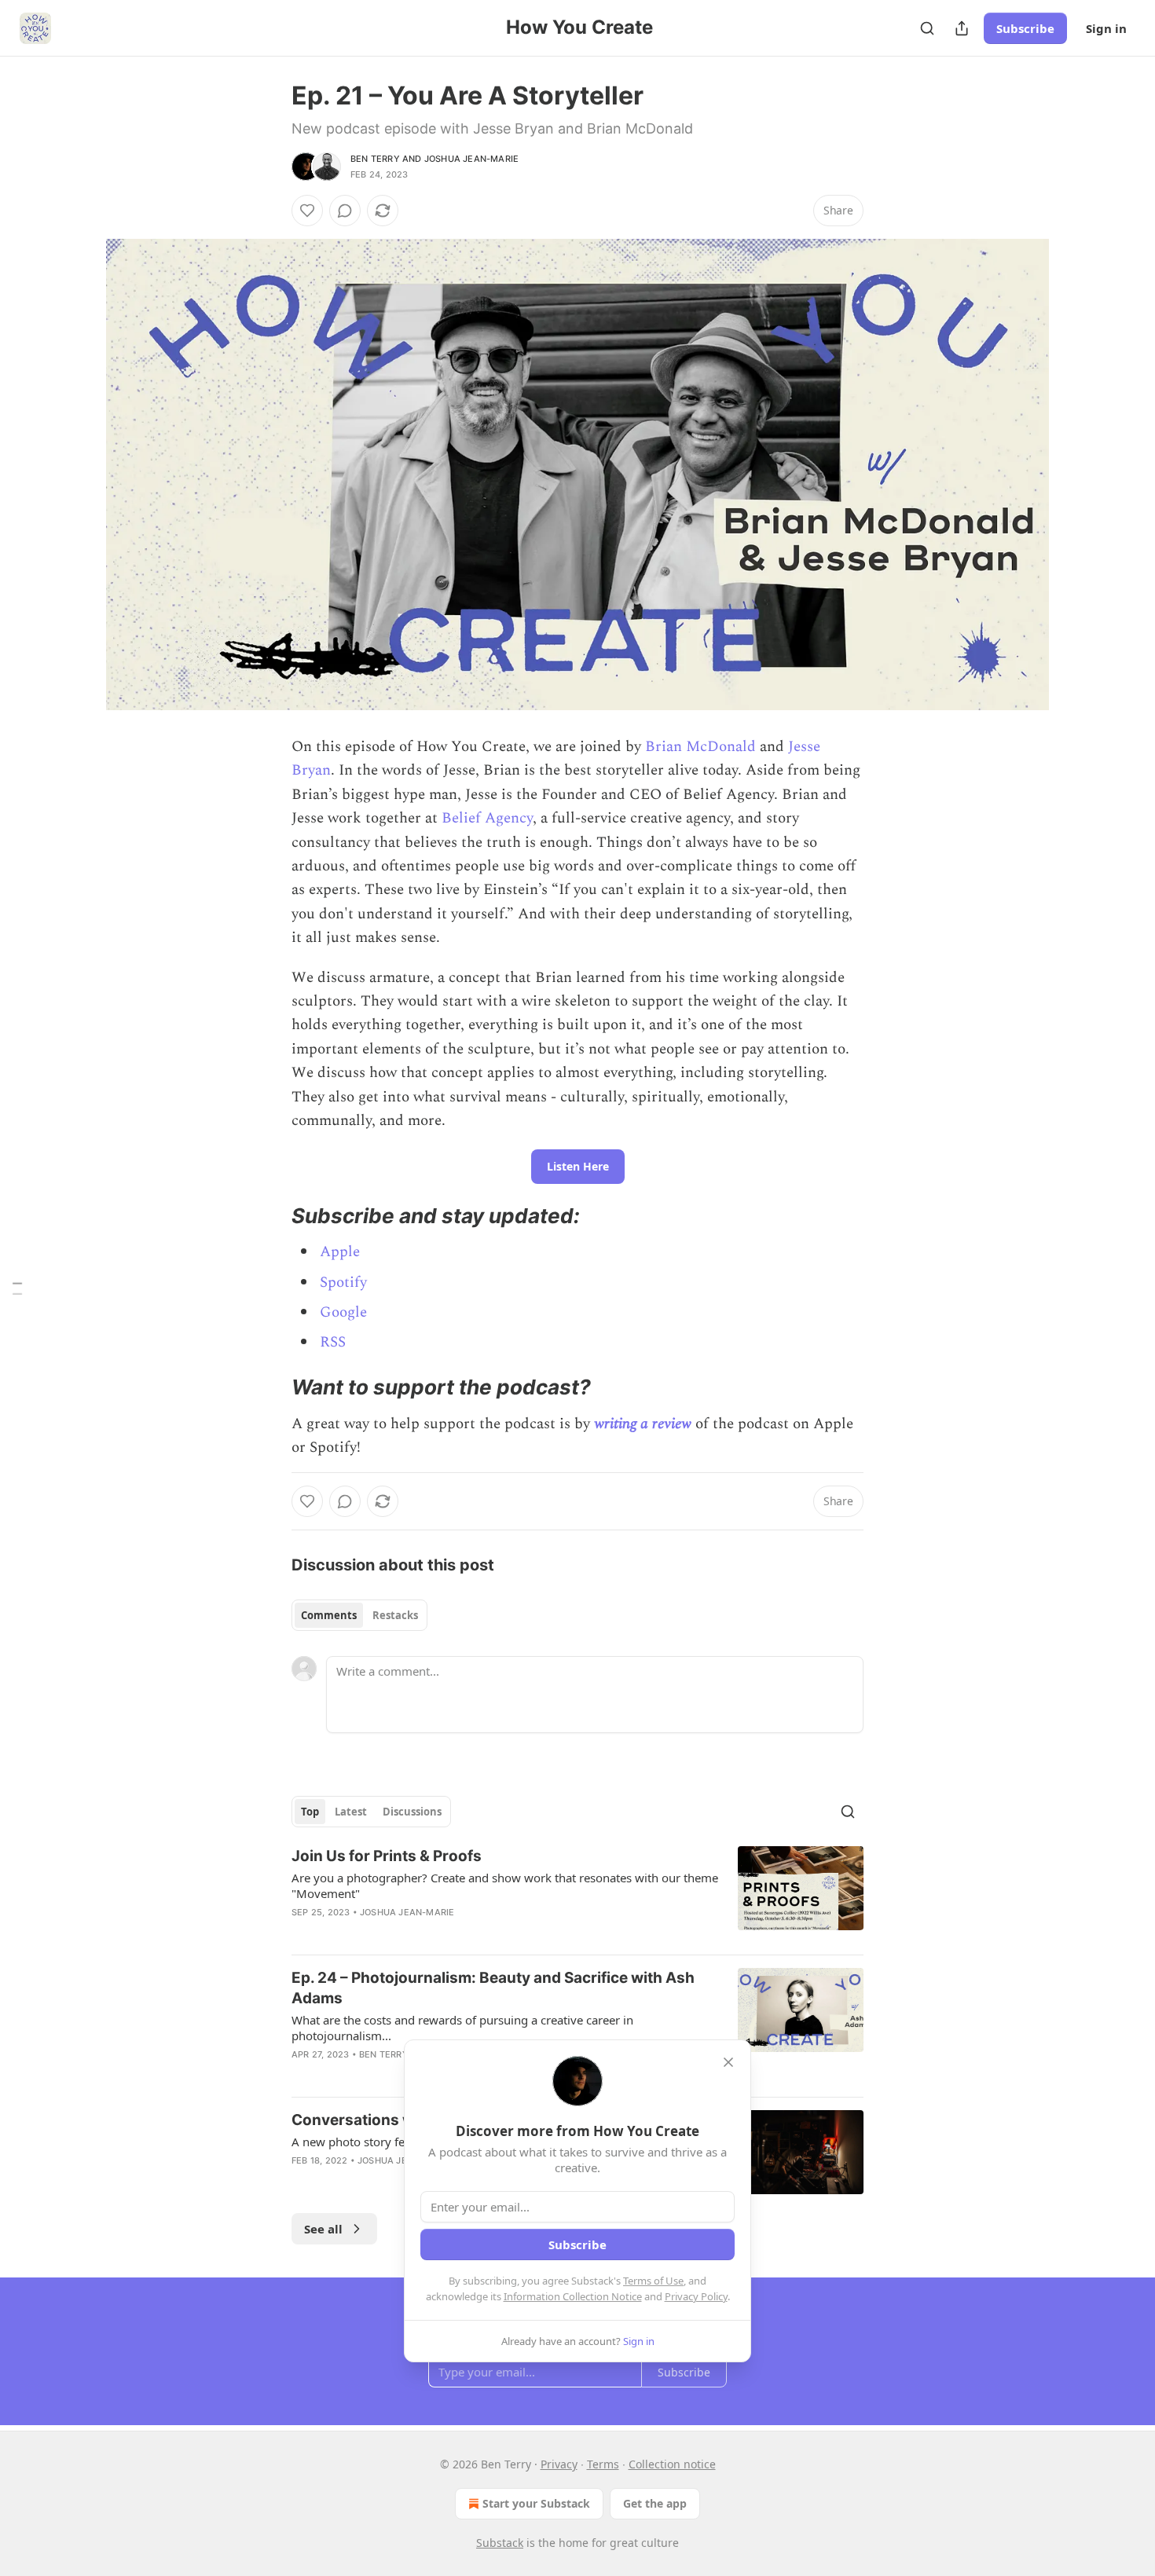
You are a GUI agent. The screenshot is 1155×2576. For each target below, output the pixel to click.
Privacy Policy (696, 2296)
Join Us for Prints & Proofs (387, 1856)
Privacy (559, 2464)
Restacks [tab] (395, 1615)
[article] (577, 1894)
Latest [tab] (351, 1812)
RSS (333, 1342)
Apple (340, 1252)
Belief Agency (487, 818)
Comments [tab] (329, 1615)
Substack (500, 2543)
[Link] (269, 1216)
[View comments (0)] (345, 211)
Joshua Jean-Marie (471, 159)
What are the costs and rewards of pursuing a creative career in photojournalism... (462, 2028)
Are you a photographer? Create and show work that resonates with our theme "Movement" (505, 1885)
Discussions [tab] (412, 1812)
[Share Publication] (962, 28)
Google (343, 1312)
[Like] (307, 211)
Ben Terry (375, 159)
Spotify (343, 1283)
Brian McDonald (700, 747)
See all (323, 2229)
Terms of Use (653, 2281)
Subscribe (1025, 28)
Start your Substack (536, 2503)
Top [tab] (310, 1812)
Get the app (655, 2503)
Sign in (1106, 28)
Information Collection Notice (573, 2296)
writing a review (643, 1424)
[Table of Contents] (17, 1288)
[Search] (927, 28)
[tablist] (359, 1615)
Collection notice (672, 2464)
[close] (728, 2062)
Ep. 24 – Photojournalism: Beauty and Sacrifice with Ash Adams (493, 1988)
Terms (603, 2464)
